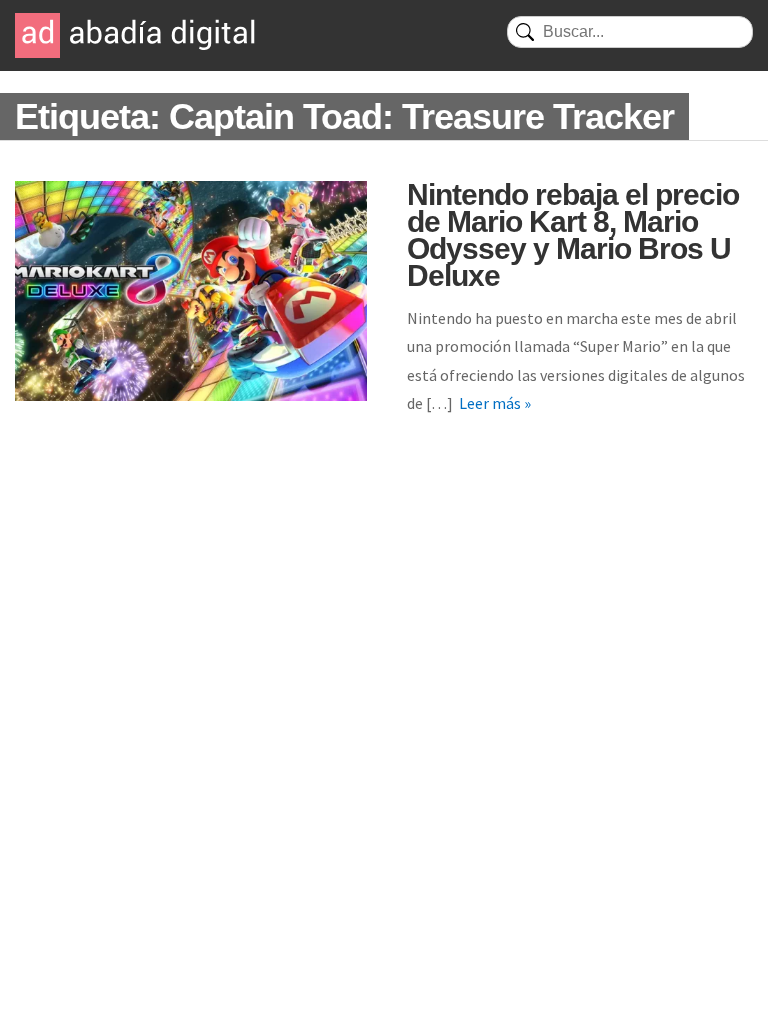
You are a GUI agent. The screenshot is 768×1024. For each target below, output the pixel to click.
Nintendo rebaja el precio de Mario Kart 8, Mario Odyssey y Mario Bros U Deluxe (573, 235)
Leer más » (495, 403)
